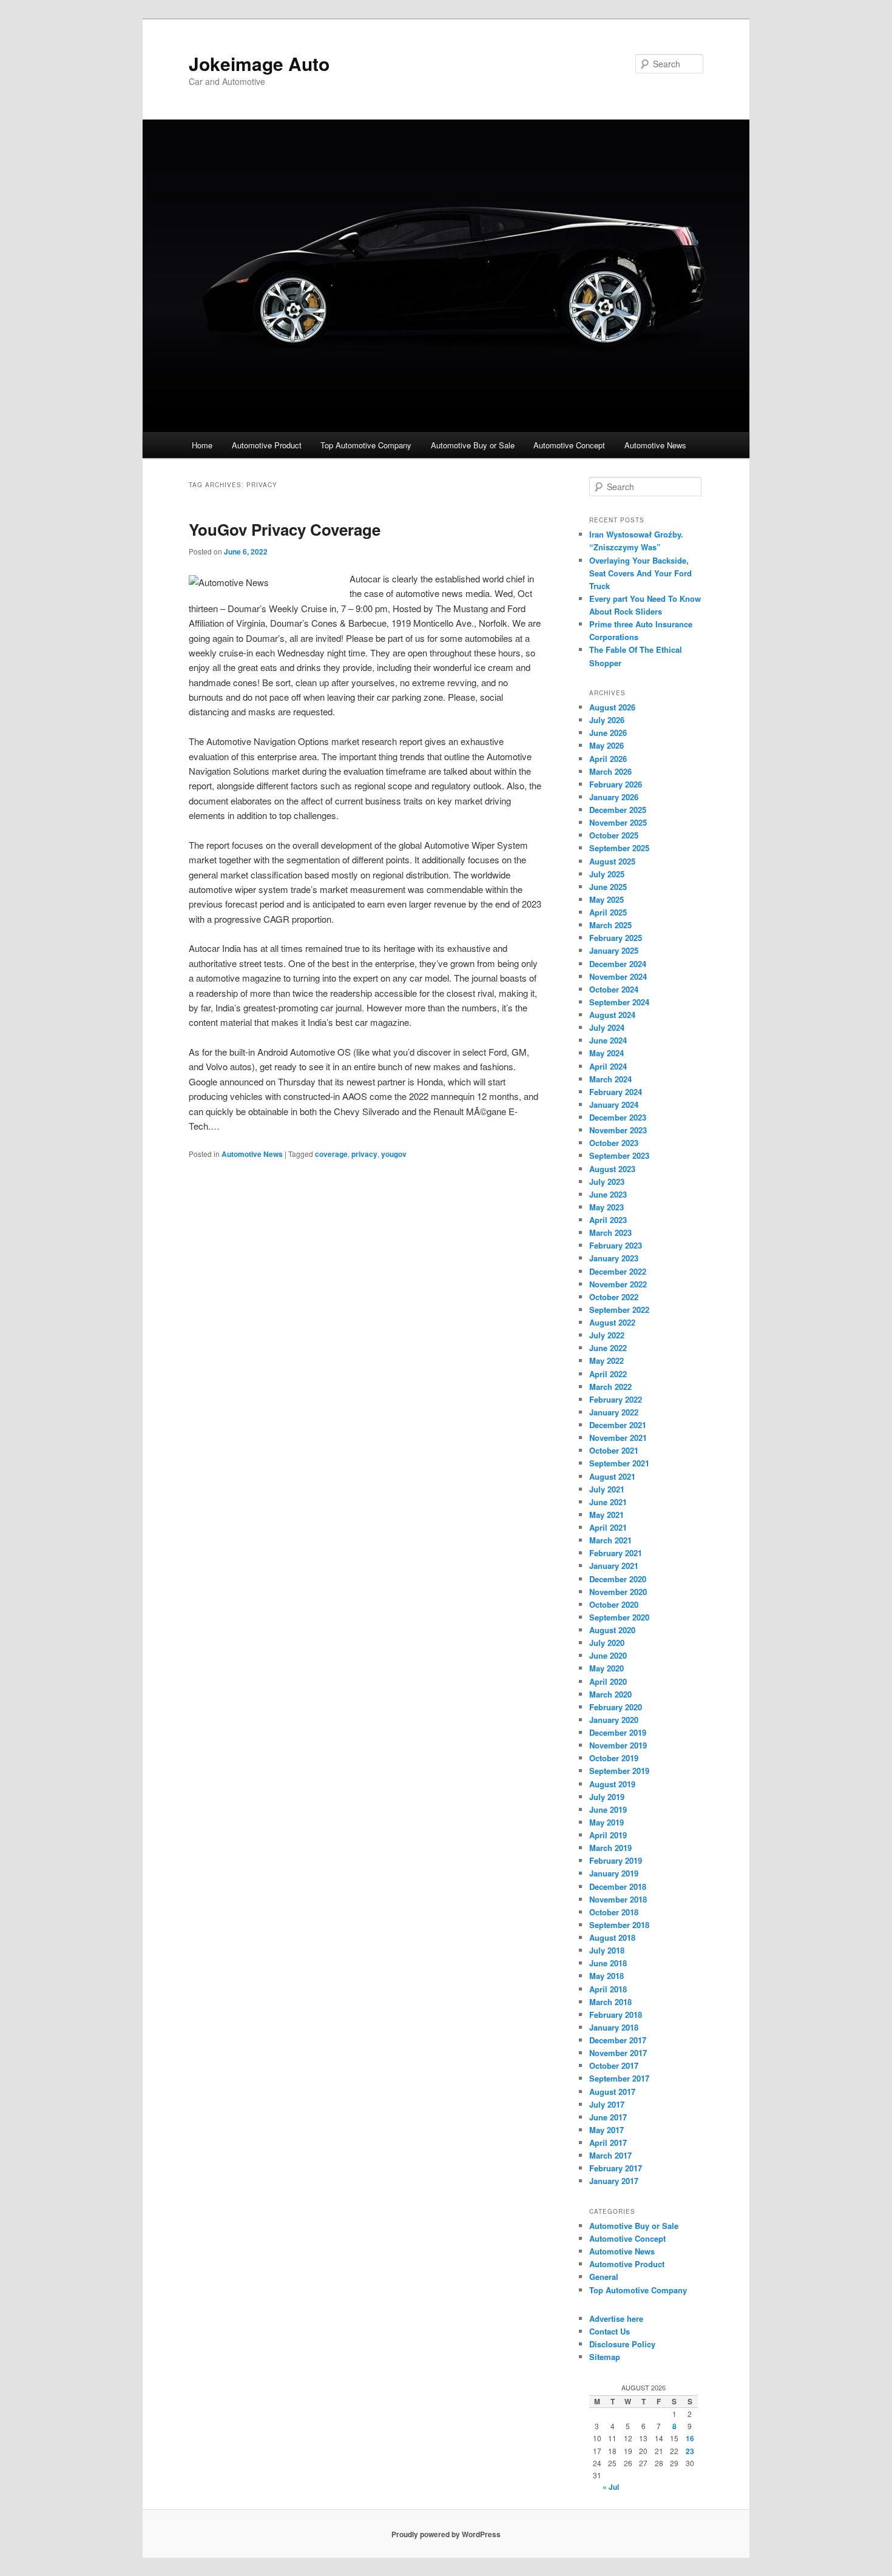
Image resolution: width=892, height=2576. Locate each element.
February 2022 (616, 1399)
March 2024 (610, 1079)
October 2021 (614, 1450)
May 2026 (606, 745)
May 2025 (606, 899)
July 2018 (607, 1950)
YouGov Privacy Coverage (285, 529)
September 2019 (619, 1771)
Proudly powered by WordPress (446, 2534)
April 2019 (608, 1835)
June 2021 (608, 1502)
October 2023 (614, 1143)
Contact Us (610, 2331)
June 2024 (608, 1040)
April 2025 (608, 912)
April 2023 (608, 1220)
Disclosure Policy (622, 2344)
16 (690, 2438)
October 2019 (614, 1758)
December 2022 (618, 1271)
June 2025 (608, 887)
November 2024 (618, 976)
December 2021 (618, 1425)
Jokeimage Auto (259, 63)
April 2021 (608, 1527)
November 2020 (618, 1592)
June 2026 (608, 733)
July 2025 (607, 874)
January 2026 (614, 797)
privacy (364, 1154)
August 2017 (612, 2092)
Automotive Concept (569, 445)
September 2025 (619, 848)
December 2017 (618, 2040)
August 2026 (612, 707)
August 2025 (612, 861)
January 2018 (614, 2027)
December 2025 (618, 810)
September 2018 (619, 1925)
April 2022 (608, 1374)
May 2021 (606, 1515)
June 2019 (608, 1809)
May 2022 (606, 1360)
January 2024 (614, 1104)
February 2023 (616, 1245)
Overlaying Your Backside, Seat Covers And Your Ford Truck (640, 573)
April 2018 (608, 1989)
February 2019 (616, 1860)
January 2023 (614, 1258)
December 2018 (618, 1886)
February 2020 (616, 1707)
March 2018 (610, 2002)
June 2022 (608, 1348)
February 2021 (616, 1553)
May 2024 (606, 1053)
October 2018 (614, 1912)
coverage (331, 1154)
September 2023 (619, 1155)
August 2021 (612, 1476)
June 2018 (608, 1963)
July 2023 (607, 1182)
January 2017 (614, 2181)
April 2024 (608, 1066)
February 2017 (616, 2168)
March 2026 (610, 771)
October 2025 (614, 835)
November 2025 (618, 822)
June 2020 (608, 1655)
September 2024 (619, 1002)
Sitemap (605, 2357)
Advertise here (616, 2318)
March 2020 (610, 1694)
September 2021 (619, 1463)
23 (690, 2451)
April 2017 (608, 2143)
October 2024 (614, 989)
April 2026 (608, 759)
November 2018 (618, 1899)
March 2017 (610, 2155)
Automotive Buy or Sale (473, 445)
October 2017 (614, 2065)
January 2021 (614, 1566)
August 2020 (612, 1630)
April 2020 (608, 1681)
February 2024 (616, 1092)
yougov (394, 1154)
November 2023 (618, 1130)
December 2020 (618, 1579)
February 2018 (616, 2015)
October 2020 (614, 1604)
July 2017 (607, 2104)
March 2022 (610, 1387)
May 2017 (606, 2130)
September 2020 (619, 1617)
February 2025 (616, 938)
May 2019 (606, 1822)
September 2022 (619, 1310)
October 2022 (614, 1297)
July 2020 (607, 1643)
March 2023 (610, 1232)
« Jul (611, 2487)
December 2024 (618, 964)
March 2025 (610, 925)
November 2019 (618, 1745)
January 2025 (614, 950)
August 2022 (612, 1322)
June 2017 (608, 2117)
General (604, 2277)
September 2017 (619, 2078)
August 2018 (612, 1937)
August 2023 (612, 1169)
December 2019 (618, 1732)
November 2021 (618, 1438)
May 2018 (606, 1976)
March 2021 (610, 1540)
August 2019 (612, 1784)
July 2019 (607, 1797)
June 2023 (608, 1194)
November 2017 (618, 2053)
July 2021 (607, 1489)
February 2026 (616, 784)
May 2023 (606, 1207)
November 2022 (618, 1284)
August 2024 (612, 1015)
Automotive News (655, 445)
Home (202, 445)
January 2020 (614, 1720)
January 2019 (614, 1873)
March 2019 (610, 1848)
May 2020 (606, 1668)
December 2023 (618, 1117)
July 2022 (607, 1335)
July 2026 (607, 720)
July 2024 (607, 1027)
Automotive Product (267, 445)
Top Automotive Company (366, 445)
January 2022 (614, 1412)
